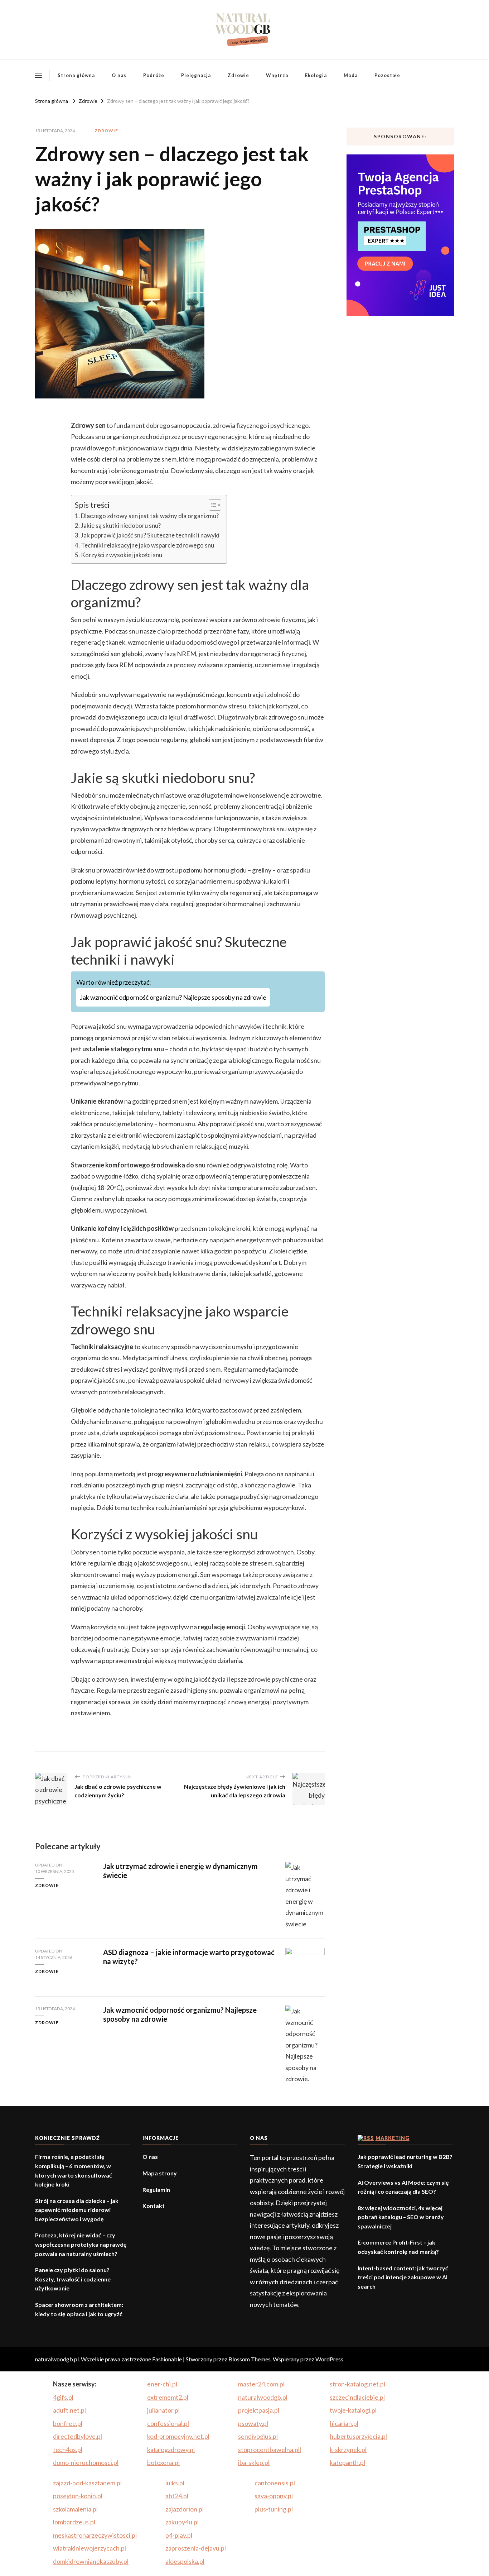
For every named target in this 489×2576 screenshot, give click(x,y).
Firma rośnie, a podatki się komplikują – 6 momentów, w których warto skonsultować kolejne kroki (74, 2170)
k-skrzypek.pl (348, 2450)
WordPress (329, 2359)
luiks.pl (175, 2483)
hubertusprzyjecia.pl (358, 2436)
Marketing (393, 2138)
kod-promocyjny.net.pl (178, 2436)
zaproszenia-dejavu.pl (196, 2548)
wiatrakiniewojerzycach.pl (89, 2548)
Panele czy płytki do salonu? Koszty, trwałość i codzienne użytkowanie (73, 2279)
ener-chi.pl (162, 2384)
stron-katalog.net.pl (357, 2384)
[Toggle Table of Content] (211, 505)
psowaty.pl (253, 2423)
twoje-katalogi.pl (353, 2410)
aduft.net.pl (69, 2410)
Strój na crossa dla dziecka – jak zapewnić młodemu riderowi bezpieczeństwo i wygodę (77, 2210)
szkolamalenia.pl (75, 2509)
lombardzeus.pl (74, 2522)
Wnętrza (277, 75)
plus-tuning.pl (274, 2509)
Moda (351, 75)
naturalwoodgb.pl (263, 2397)
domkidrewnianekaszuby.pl (91, 2561)
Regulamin (156, 2190)
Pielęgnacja (196, 75)
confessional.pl (168, 2423)
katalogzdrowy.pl (171, 2450)
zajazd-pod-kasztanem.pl (87, 2483)
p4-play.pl (179, 2535)
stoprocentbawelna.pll (270, 2450)
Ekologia (316, 75)
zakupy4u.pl (182, 2522)
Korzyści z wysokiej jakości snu (122, 555)
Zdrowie (238, 75)
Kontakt (154, 2206)
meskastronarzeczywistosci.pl (95, 2535)
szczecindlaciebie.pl (357, 2397)
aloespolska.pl (185, 2561)
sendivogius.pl (258, 2436)
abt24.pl (177, 2496)
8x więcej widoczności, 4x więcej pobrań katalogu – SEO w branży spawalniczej (401, 2217)
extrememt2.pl (168, 2397)
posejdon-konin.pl (78, 2496)
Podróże (154, 75)
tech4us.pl (68, 2450)
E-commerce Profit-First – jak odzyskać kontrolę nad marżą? (398, 2247)
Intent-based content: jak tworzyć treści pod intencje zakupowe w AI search (403, 2277)
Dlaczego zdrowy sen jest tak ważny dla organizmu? (150, 516)
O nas (119, 75)
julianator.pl (163, 2410)
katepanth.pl (347, 2462)
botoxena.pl (163, 2462)
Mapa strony (160, 2173)
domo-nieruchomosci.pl (86, 2462)
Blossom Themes (250, 2359)
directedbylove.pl (78, 2436)
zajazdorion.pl (185, 2509)
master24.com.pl (261, 2384)
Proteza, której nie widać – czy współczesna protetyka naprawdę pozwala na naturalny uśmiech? (81, 2244)
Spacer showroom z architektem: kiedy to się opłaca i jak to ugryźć (79, 2309)
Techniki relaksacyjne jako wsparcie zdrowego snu (147, 545)
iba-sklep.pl (254, 2462)
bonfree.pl (68, 2423)
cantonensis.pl (275, 2483)
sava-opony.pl (274, 2496)
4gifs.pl (63, 2397)
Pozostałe (387, 75)
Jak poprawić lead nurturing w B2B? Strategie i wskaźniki (405, 2161)
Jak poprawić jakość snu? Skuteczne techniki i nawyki (150, 535)
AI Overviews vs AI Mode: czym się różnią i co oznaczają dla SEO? (403, 2187)
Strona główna (76, 75)
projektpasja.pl (259, 2410)
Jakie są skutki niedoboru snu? (121, 525)
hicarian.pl (344, 2423)
